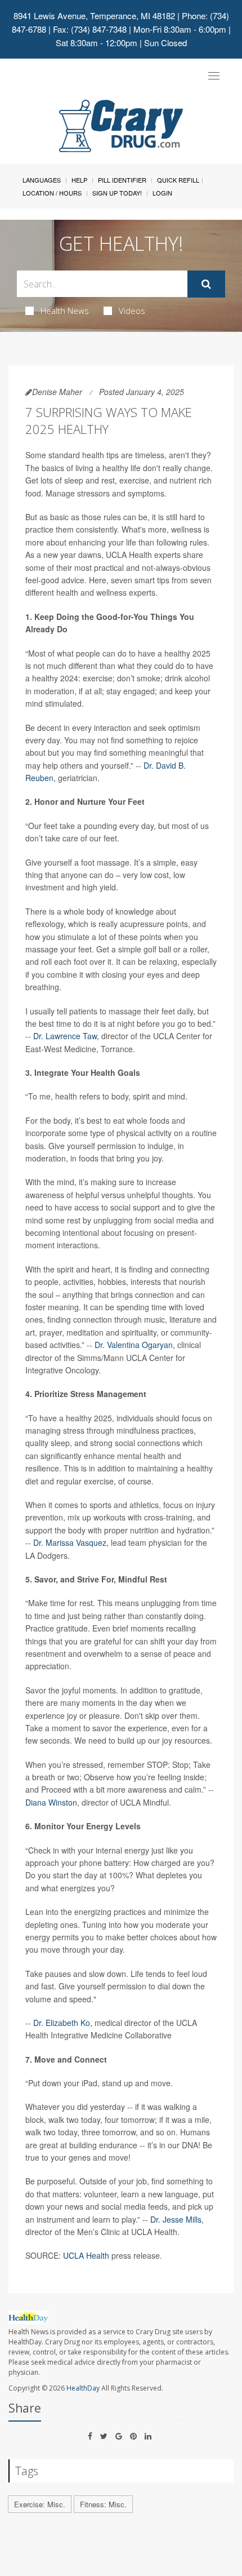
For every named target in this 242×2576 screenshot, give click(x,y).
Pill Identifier (122, 180)
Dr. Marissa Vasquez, (71, 1542)
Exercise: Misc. (40, 2504)
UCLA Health (86, 2255)
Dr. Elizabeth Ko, (63, 2023)
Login (162, 193)
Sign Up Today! (117, 193)
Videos (132, 311)
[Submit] (206, 284)
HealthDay (83, 2388)
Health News (65, 311)
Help (79, 180)
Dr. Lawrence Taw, (66, 1036)
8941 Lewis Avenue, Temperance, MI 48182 (94, 15)
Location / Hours (52, 193)
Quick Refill (178, 180)
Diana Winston (51, 1802)
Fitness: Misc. (103, 2504)
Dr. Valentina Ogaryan (134, 1345)
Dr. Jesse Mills (176, 2219)
